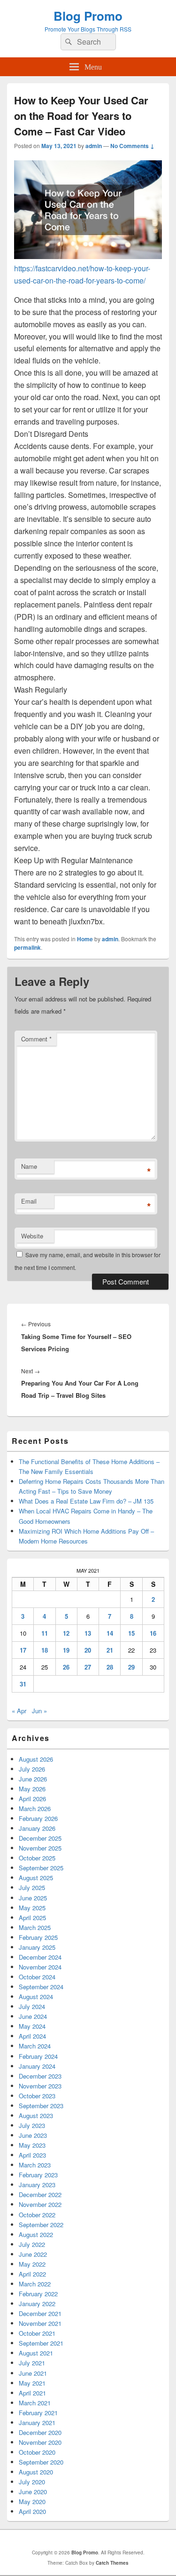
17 (23, 1650)
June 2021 (33, 2373)
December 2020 (40, 2432)
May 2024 (32, 2026)
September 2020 (41, 2462)
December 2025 (40, 1838)
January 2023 (37, 2185)
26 (66, 1667)
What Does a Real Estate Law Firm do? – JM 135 (86, 1501)
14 (110, 1633)
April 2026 (32, 1799)
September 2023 (41, 2106)
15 (131, 1633)
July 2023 (32, 2125)
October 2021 (37, 2333)
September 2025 (41, 1868)
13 (88, 1633)
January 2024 (37, 2066)
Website (32, 1236)
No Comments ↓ (132, 146)
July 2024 (32, 2006)
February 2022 (38, 2294)
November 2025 (40, 1848)
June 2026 (33, 1779)
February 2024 (38, 2056)
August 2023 (36, 2115)
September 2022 (41, 2225)
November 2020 (40, 2442)
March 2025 (35, 1927)
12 (66, 1633)
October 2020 (37, 2452)
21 (110, 1650)
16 (153, 1633)
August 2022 (36, 2234)
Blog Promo (88, 16)
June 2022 (33, 2254)
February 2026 (38, 1818)
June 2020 (33, 2492)
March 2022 (35, 2284)
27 (88, 1667)
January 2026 (37, 1828)
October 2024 (37, 1977)
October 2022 (37, 2215)
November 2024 (40, 1967)
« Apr (19, 1711)
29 (131, 1667)
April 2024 (32, 2036)
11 (45, 1633)
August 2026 (36, 1759)
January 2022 (37, 2304)
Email (29, 1201)
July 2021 (32, 2363)
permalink (27, 947)
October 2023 (37, 2096)
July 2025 (32, 1887)
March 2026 (35, 1808)
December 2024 (40, 1957)
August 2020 (36, 2472)
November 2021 (40, 2323)
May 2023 (32, 2145)
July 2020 (32, 2482)
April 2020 (32, 2511)
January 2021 (37, 2422)
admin (94, 146)
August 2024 (36, 1997)
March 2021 (35, 2403)
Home (85, 939)
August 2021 (36, 2353)
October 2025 (37, 1858)
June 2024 (33, 2016)
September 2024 (41, 1987)
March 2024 (35, 2046)
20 (88, 1650)
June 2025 (33, 1898)
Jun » (39, 1711)
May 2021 (32, 2383)
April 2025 (32, 1918)
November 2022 (40, 2204)
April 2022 (32, 2274)
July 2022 (32, 2244)
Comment (36, 1039)
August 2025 (36, 1878)
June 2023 (33, 2135)
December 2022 (40, 2194)
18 (45, 1650)
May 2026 (32, 1789)
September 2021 (41, 2343)
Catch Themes (112, 2563)
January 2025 (37, 1947)
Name (29, 1166)
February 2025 (38, 1937)
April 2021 (32, 2393)
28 (110, 1667)
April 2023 (32, 2155)
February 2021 (38, 2413)
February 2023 (38, 2175)
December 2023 (40, 2076)
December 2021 (40, 2313)
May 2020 (32, 2501)
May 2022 (32, 2264)
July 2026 (32, 1769)
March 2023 (35, 2165)
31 (23, 1684)
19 (66, 1650)
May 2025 (32, 1908)
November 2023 (40, 2086)
